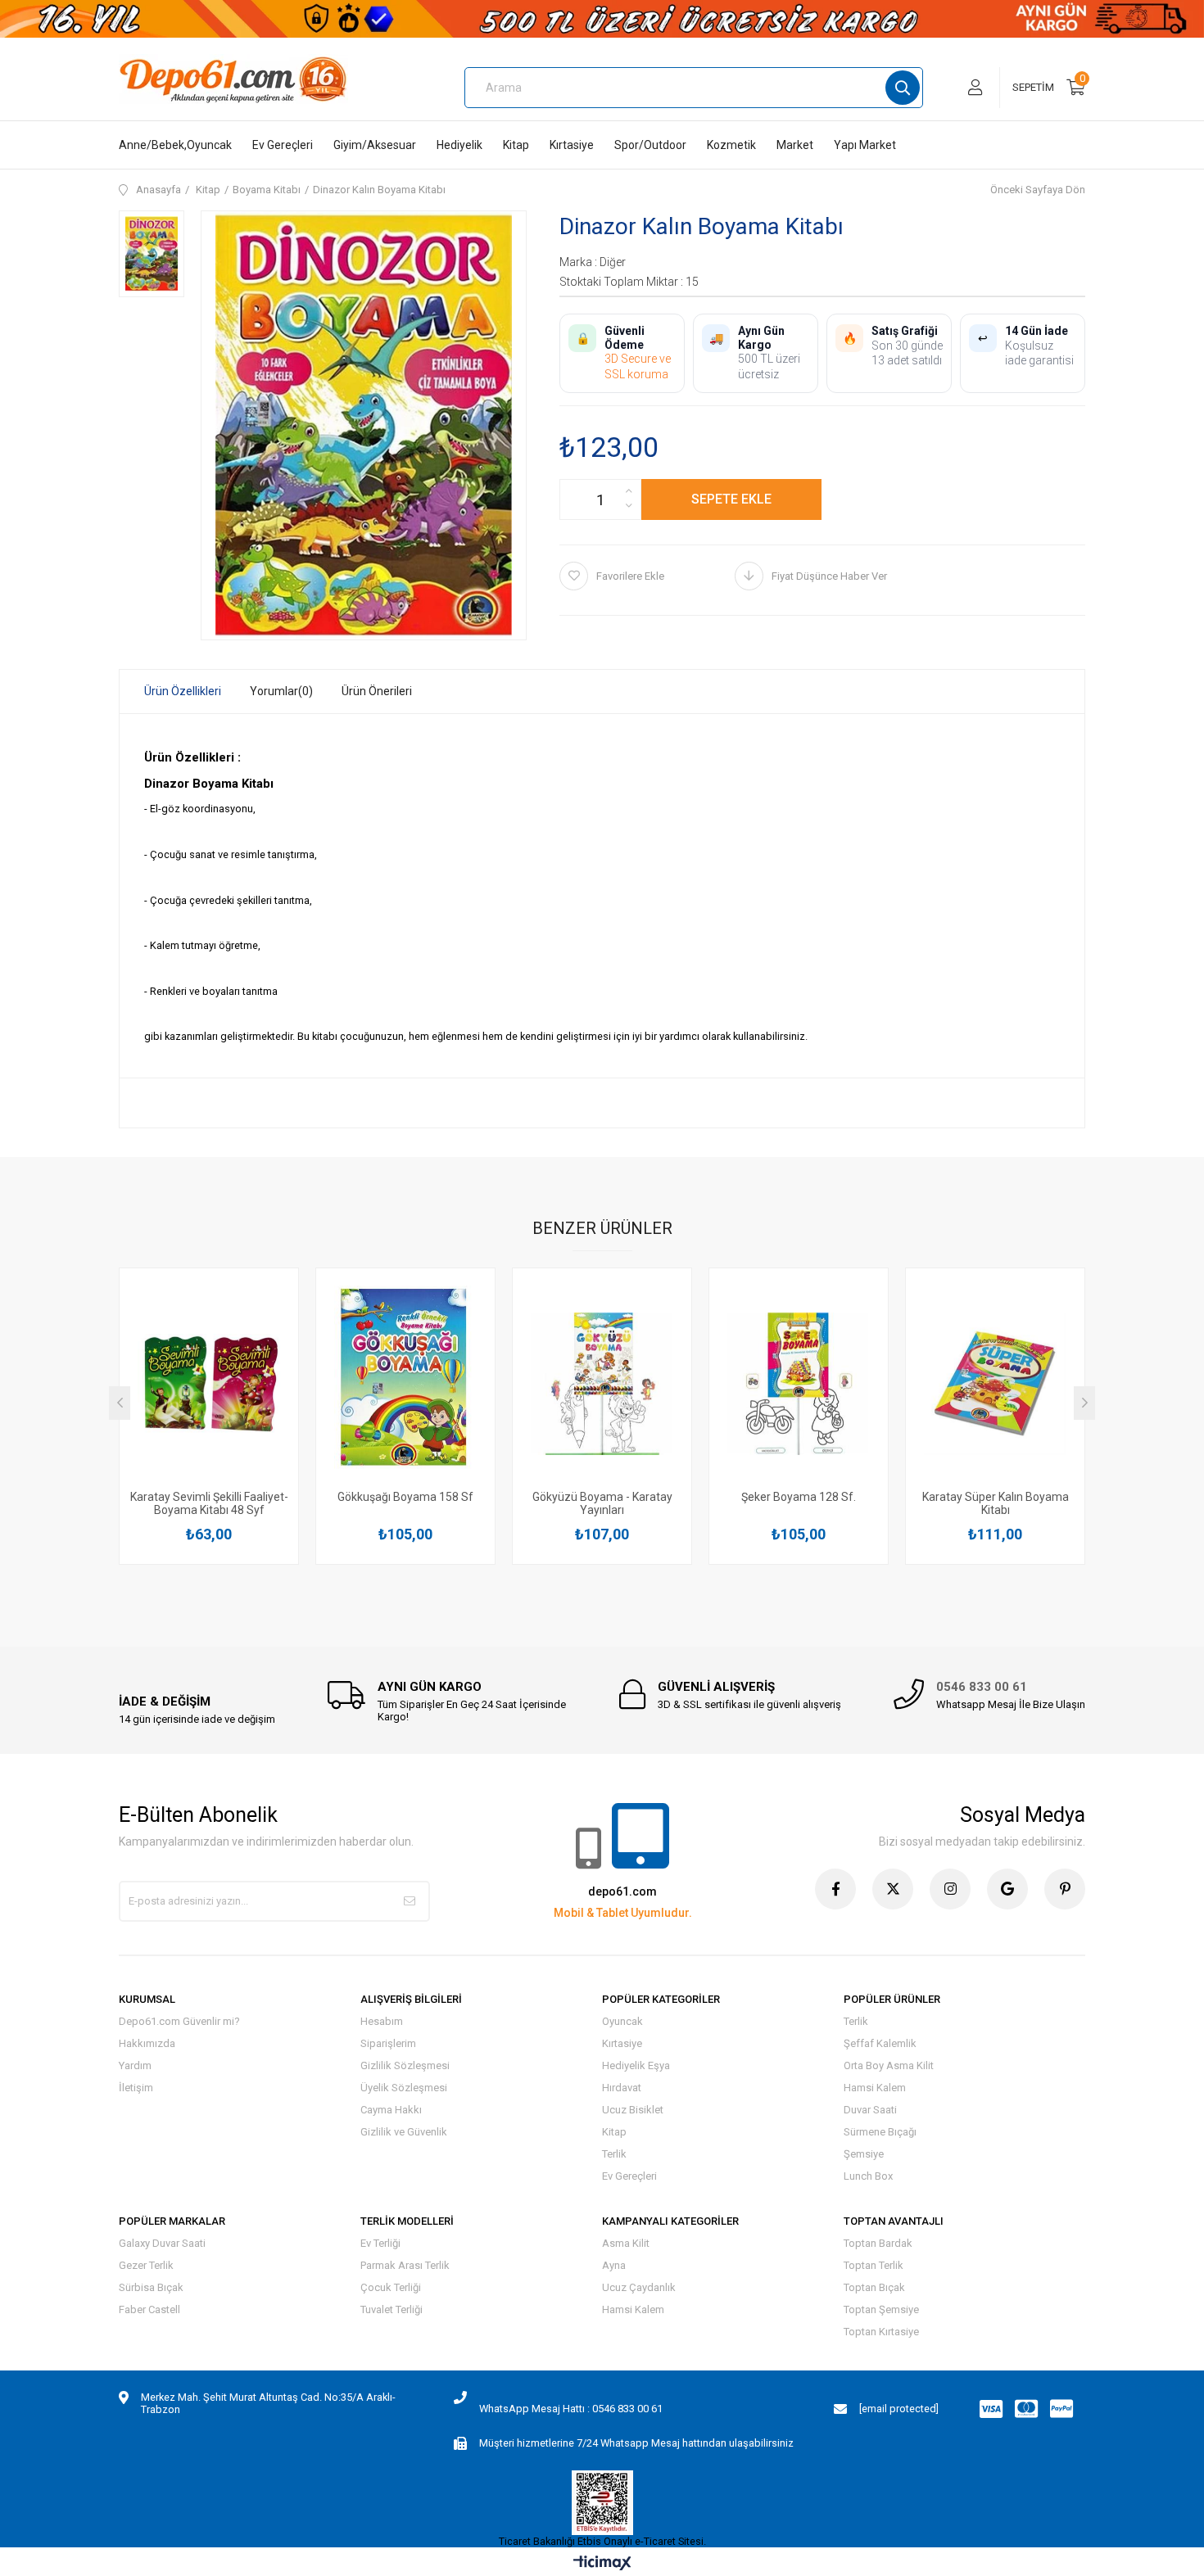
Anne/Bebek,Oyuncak (175, 145)
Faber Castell (149, 2309)
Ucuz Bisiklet (633, 2110)
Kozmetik (731, 145)
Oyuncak (622, 2021)
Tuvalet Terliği (392, 2309)
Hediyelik (459, 145)
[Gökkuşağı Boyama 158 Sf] (405, 1383)
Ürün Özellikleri (183, 691)
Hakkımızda (147, 2043)
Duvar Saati (870, 2110)
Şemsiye (864, 2154)
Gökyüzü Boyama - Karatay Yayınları (602, 1503)
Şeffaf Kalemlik (880, 2043)
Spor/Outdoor (650, 145)
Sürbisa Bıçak (151, 2287)
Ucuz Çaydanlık (639, 2287)
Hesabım (382, 2021)
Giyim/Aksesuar (375, 145)
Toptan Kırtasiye (881, 2332)
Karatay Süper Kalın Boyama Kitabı (996, 1503)
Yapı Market (865, 145)
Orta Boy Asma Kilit (889, 2065)
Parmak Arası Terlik (405, 2265)
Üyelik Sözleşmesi (404, 2088)
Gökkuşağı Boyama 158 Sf (405, 1497)
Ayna (614, 2265)
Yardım (135, 2065)
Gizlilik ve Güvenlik (404, 2132)
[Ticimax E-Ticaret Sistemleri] (602, 2564)
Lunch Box (868, 2176)
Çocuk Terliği (391, 2287)
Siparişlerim (388, 2043)
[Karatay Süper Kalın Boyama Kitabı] (995, 1383)
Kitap (516, 145)
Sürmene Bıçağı (880, 2132)
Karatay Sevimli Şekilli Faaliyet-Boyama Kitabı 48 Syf (209, 1503)
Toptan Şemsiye (881, 2309)
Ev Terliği (380, 2243)
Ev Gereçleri (283, 145)
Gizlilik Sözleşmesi (405, 2065)
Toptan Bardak (878, 2243)
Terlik (614, 2154)
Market (795, 145)
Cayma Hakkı (391, 2110)
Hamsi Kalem (875, 2088)
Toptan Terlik (874, 2265)
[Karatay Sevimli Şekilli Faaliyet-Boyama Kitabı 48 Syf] (209, 1383)
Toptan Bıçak (874, 2287)
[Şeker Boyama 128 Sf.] (799, 1383)
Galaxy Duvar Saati (162, 2243)
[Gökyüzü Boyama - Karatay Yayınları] (602, 1383)
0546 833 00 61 (982, 1687)
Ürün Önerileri (377, 691)
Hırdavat (622, 2088)
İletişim (136, 2088)
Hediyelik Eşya (636, 2065)
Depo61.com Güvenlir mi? (179, 2021)
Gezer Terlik (146, 2265)
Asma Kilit (626, 2243)
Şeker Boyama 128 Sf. (799, 1497)
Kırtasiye (572, 145)
